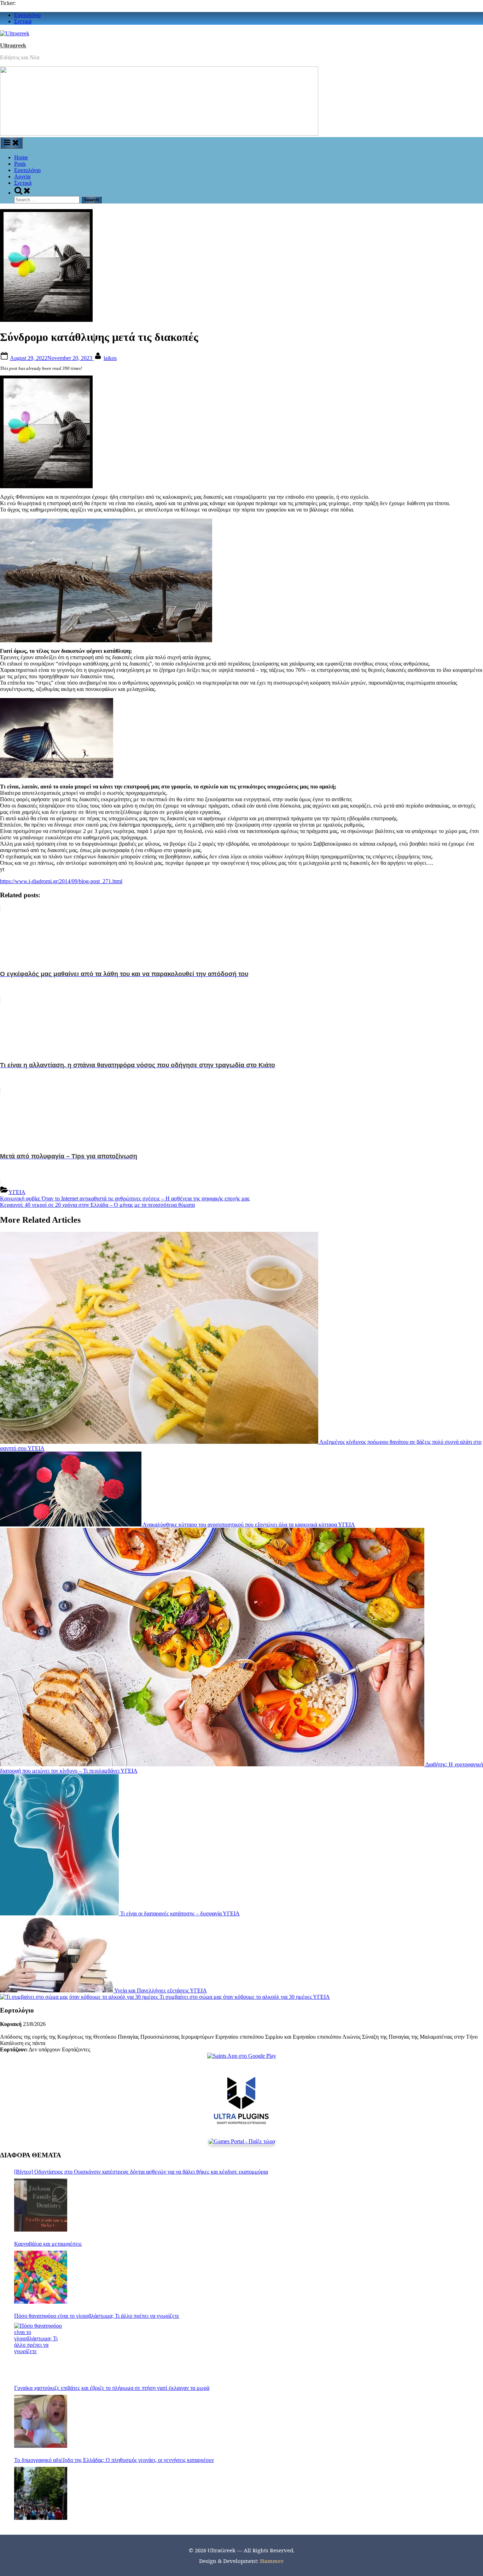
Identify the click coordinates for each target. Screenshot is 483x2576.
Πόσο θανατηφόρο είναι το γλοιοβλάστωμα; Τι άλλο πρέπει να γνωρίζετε (97, 2316)
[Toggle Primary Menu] (11, 143)
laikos (110, 358)
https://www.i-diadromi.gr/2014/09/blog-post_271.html (61, 881)
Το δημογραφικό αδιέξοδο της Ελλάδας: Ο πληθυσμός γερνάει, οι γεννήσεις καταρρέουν (114, 2460)
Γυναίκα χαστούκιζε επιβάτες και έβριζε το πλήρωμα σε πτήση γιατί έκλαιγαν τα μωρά (112, 2388)
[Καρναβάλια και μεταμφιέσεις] (41, 2277)
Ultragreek (13, 45)
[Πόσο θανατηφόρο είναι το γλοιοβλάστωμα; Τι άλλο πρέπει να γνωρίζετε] (41, 2349)
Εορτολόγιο (27, 15)
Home (21, 157)
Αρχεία (22, 176)
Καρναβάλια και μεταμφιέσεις (48, 2244)
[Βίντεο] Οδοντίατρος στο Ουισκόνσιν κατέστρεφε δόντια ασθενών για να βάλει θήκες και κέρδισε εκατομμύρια (141, 2172)
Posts (20, 164)
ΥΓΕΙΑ (17, 1192)
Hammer (272, 2561)
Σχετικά (23, 21)
